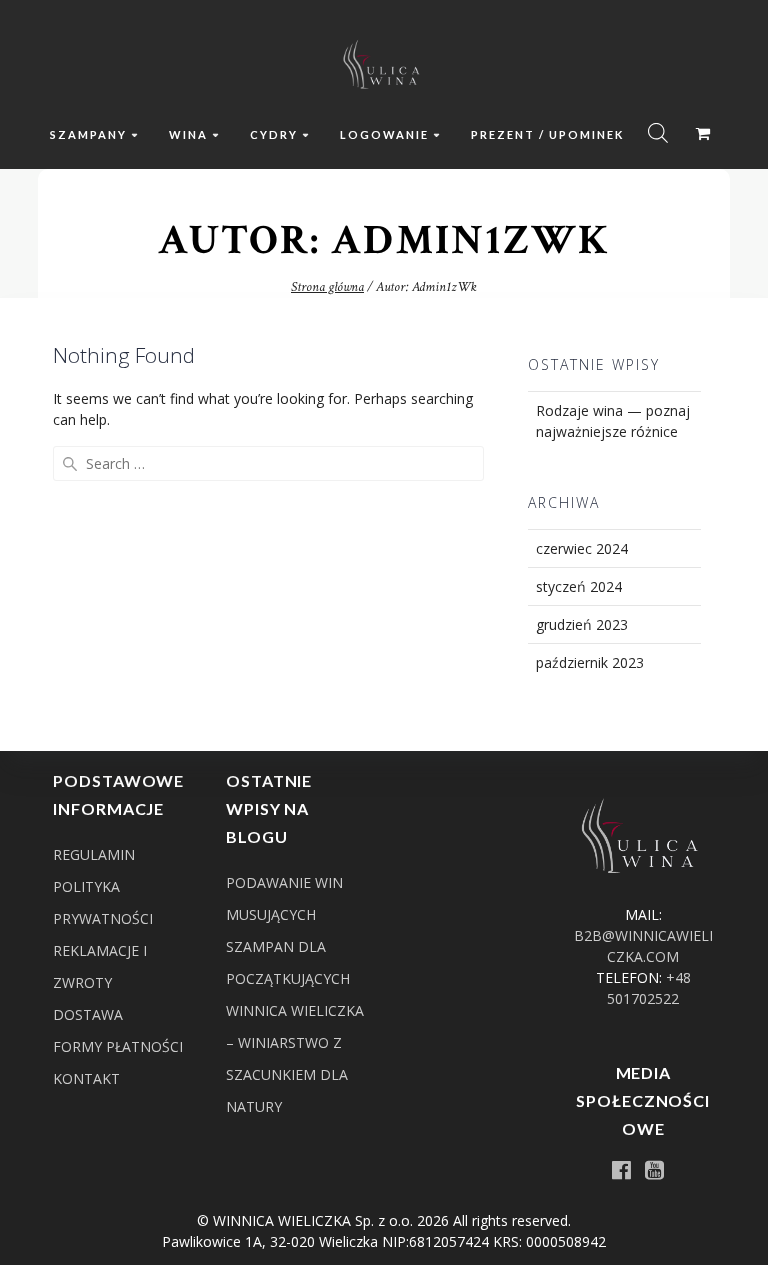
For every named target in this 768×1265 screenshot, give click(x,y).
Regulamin (94, 854)
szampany (88, 134)
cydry (274, 134)
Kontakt (86, 1078)
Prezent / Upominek (547, 134)
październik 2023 (590, 662)
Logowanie (384, 134)
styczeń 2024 (579, 586)
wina (188, 134)
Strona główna (327, 287)
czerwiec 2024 (582, 548)
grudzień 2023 (582, 624)
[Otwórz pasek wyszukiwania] (658, 132)
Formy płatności (118, 1046)
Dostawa (88, 1014)
